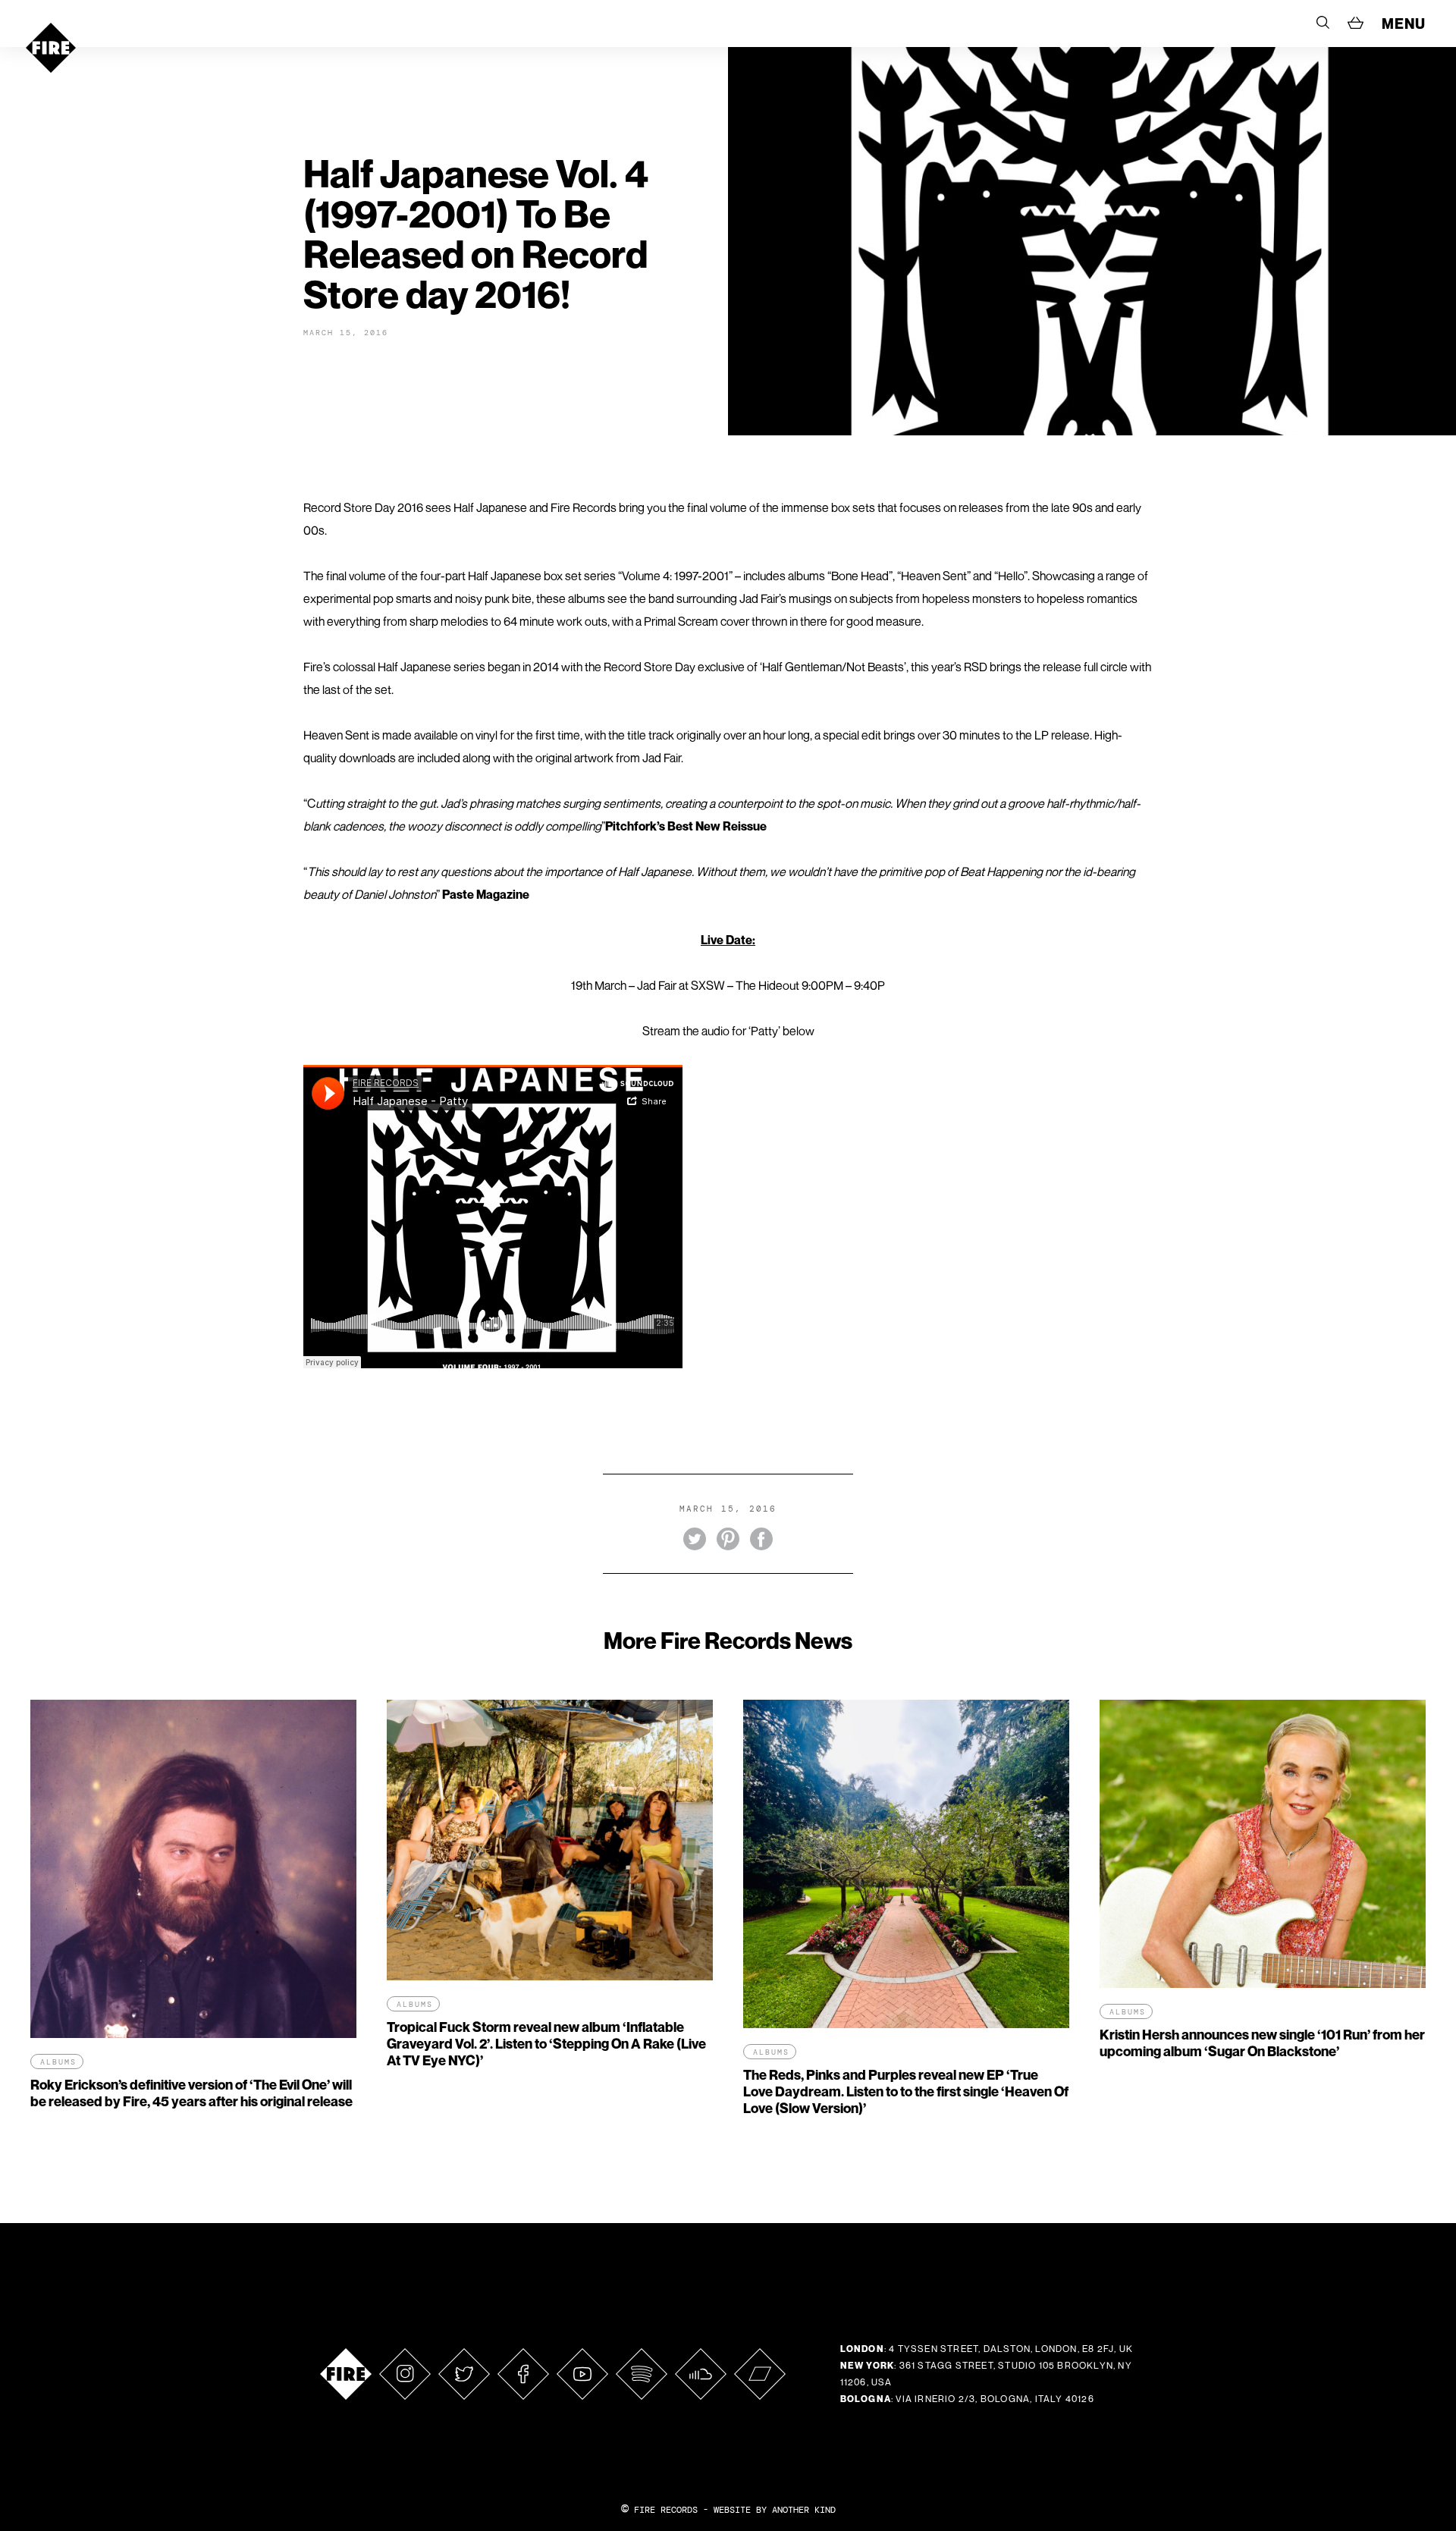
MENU (1404, 24)
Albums (58, 2062)
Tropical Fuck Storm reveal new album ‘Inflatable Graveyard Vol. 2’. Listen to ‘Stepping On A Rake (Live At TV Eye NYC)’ (546, 2044)
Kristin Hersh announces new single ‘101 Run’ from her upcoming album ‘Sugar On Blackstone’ (1262, 2043)
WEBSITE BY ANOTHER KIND (775, 2510)
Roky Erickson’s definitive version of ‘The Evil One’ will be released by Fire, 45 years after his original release (191, 2093)
